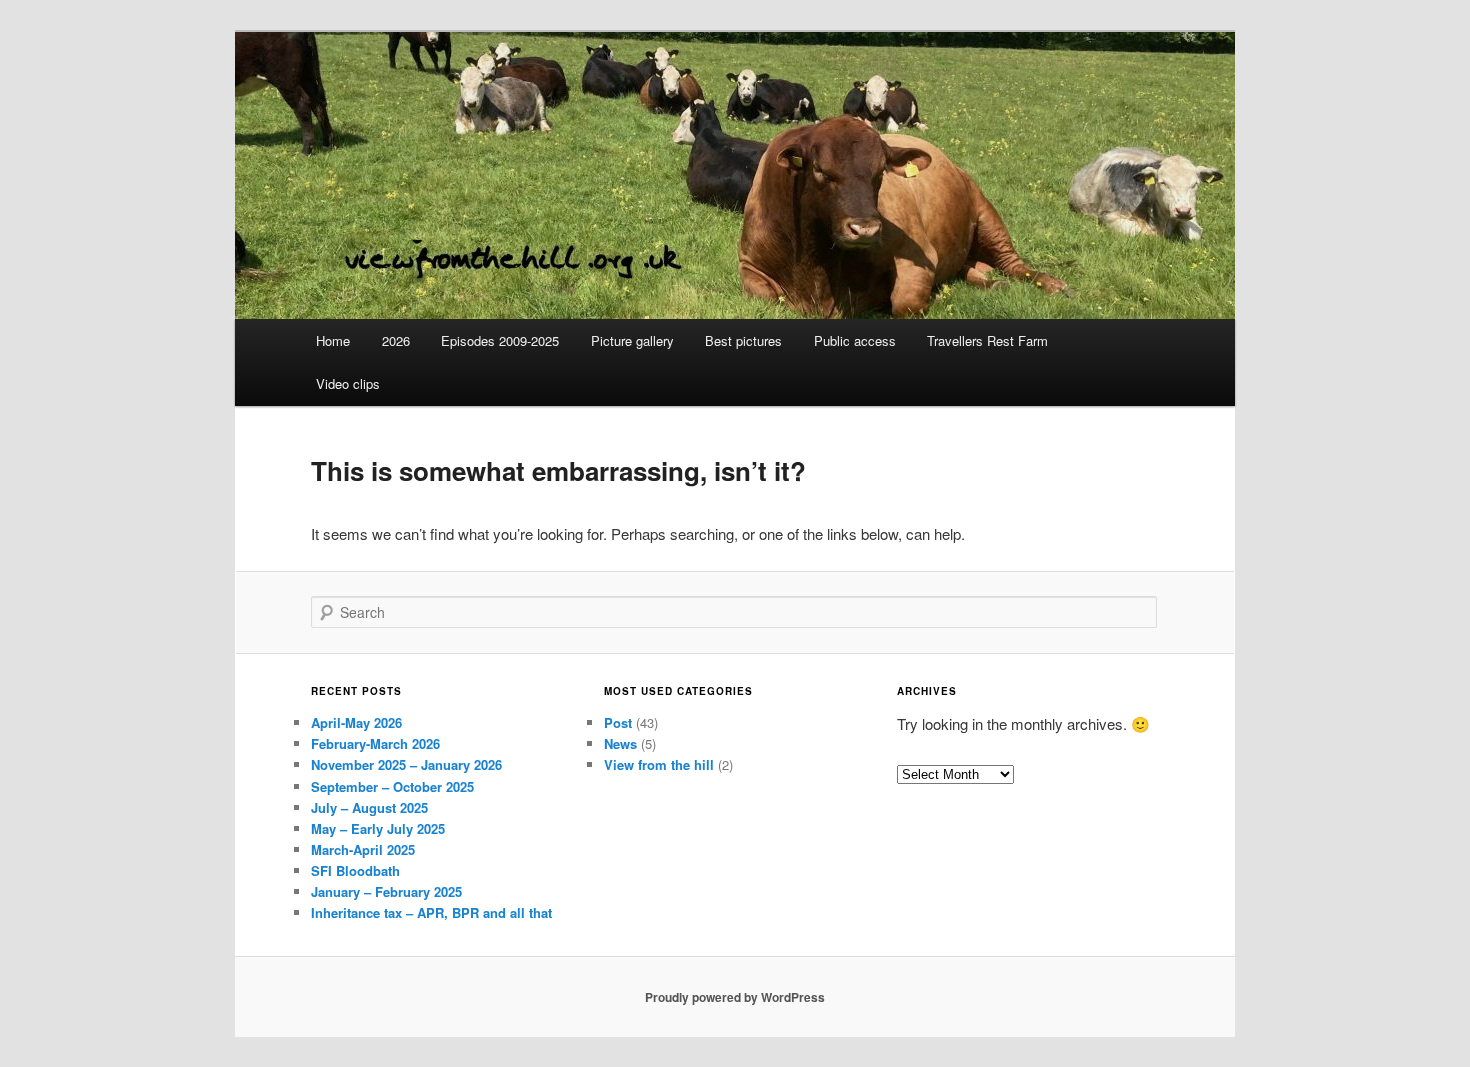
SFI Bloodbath (355, 870)
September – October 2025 (392, 786)
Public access (855, 340)
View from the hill (659, 764)
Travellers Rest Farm (987, 340)
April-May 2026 (356, 722)
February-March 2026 (375, 743)
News (620, 743)
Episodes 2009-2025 (500, 340)
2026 (396, 340)
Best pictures (743, 340)
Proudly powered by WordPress (735, 997)
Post (618, 722)
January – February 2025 (386, 891)
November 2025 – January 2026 (406, 764)
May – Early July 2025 (378, 828)
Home (333, 340)
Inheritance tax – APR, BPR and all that (431, 912)
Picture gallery (632, 340)
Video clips (348, 383)
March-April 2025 (363, 849)
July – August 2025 (369, 807)
